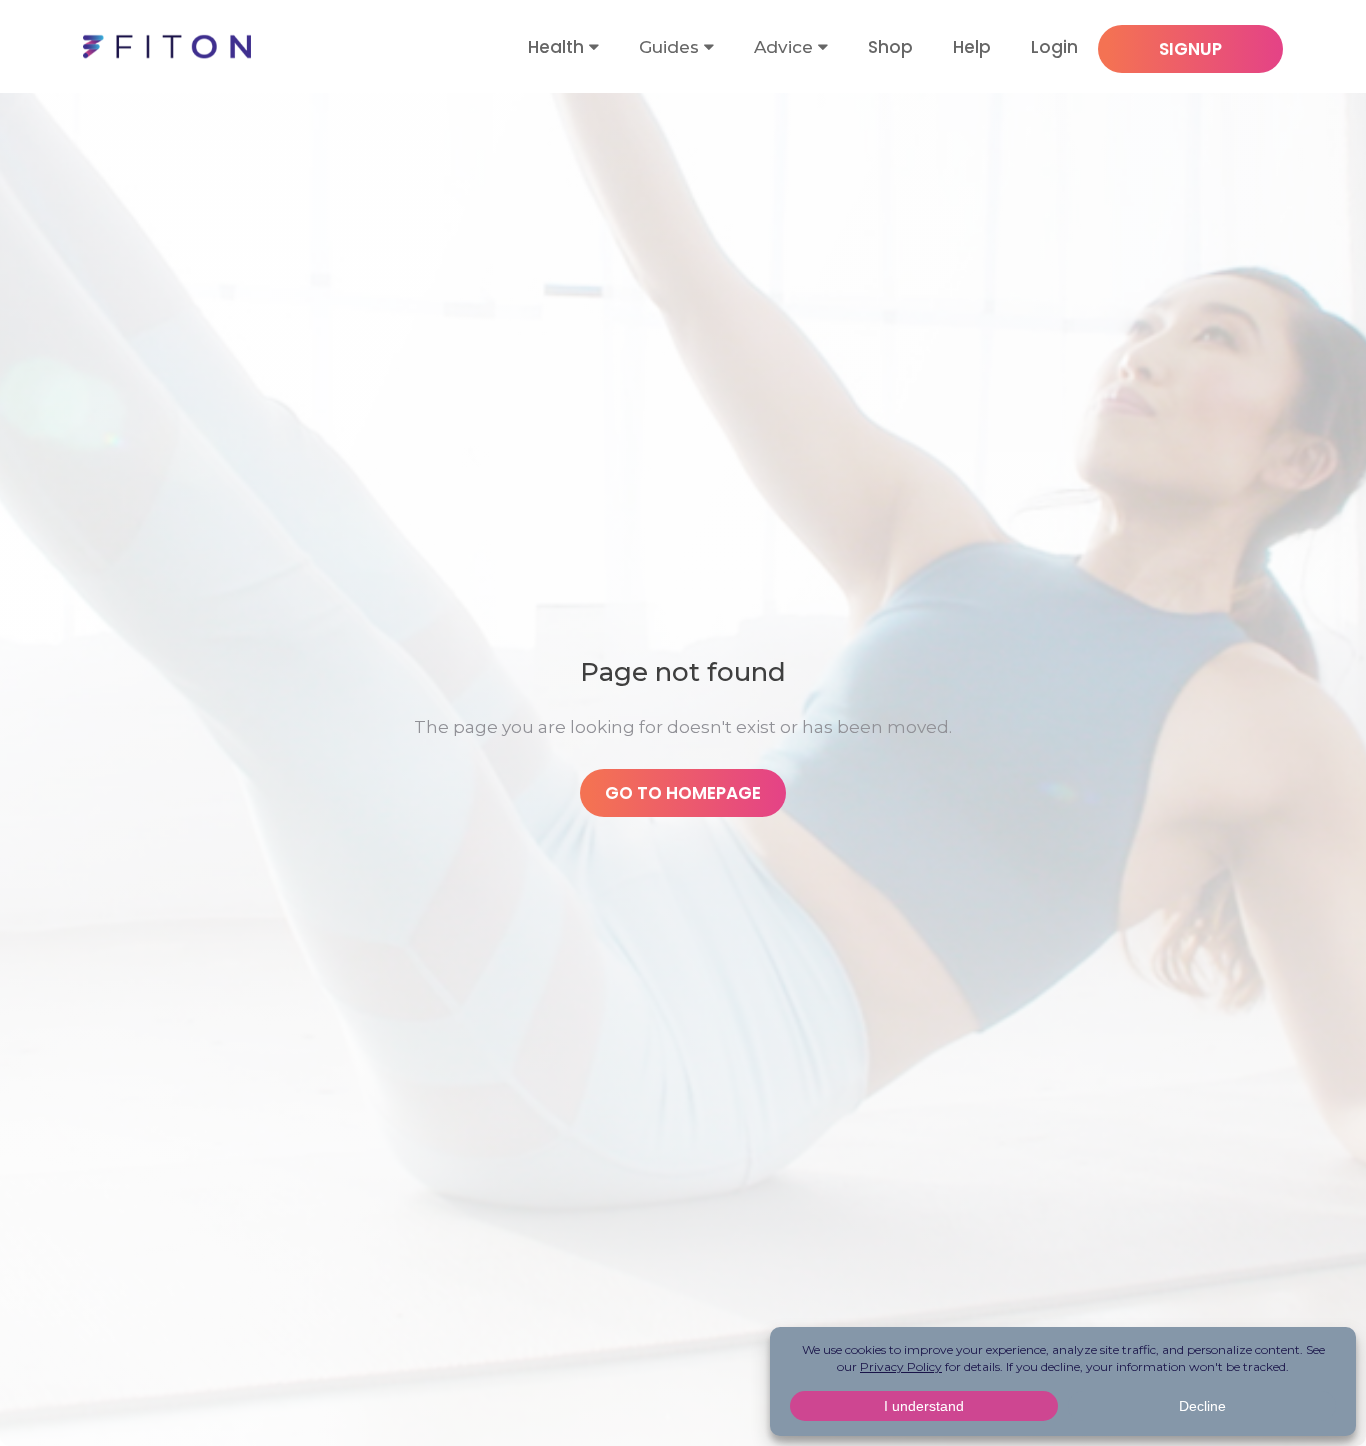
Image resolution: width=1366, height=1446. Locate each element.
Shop (890, 47)
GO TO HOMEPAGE (683, 793)
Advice (783, 47)
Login (1054, 47)
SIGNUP (1190, 49)
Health (556, 47)
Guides (669, 47)
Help (972, 47)
